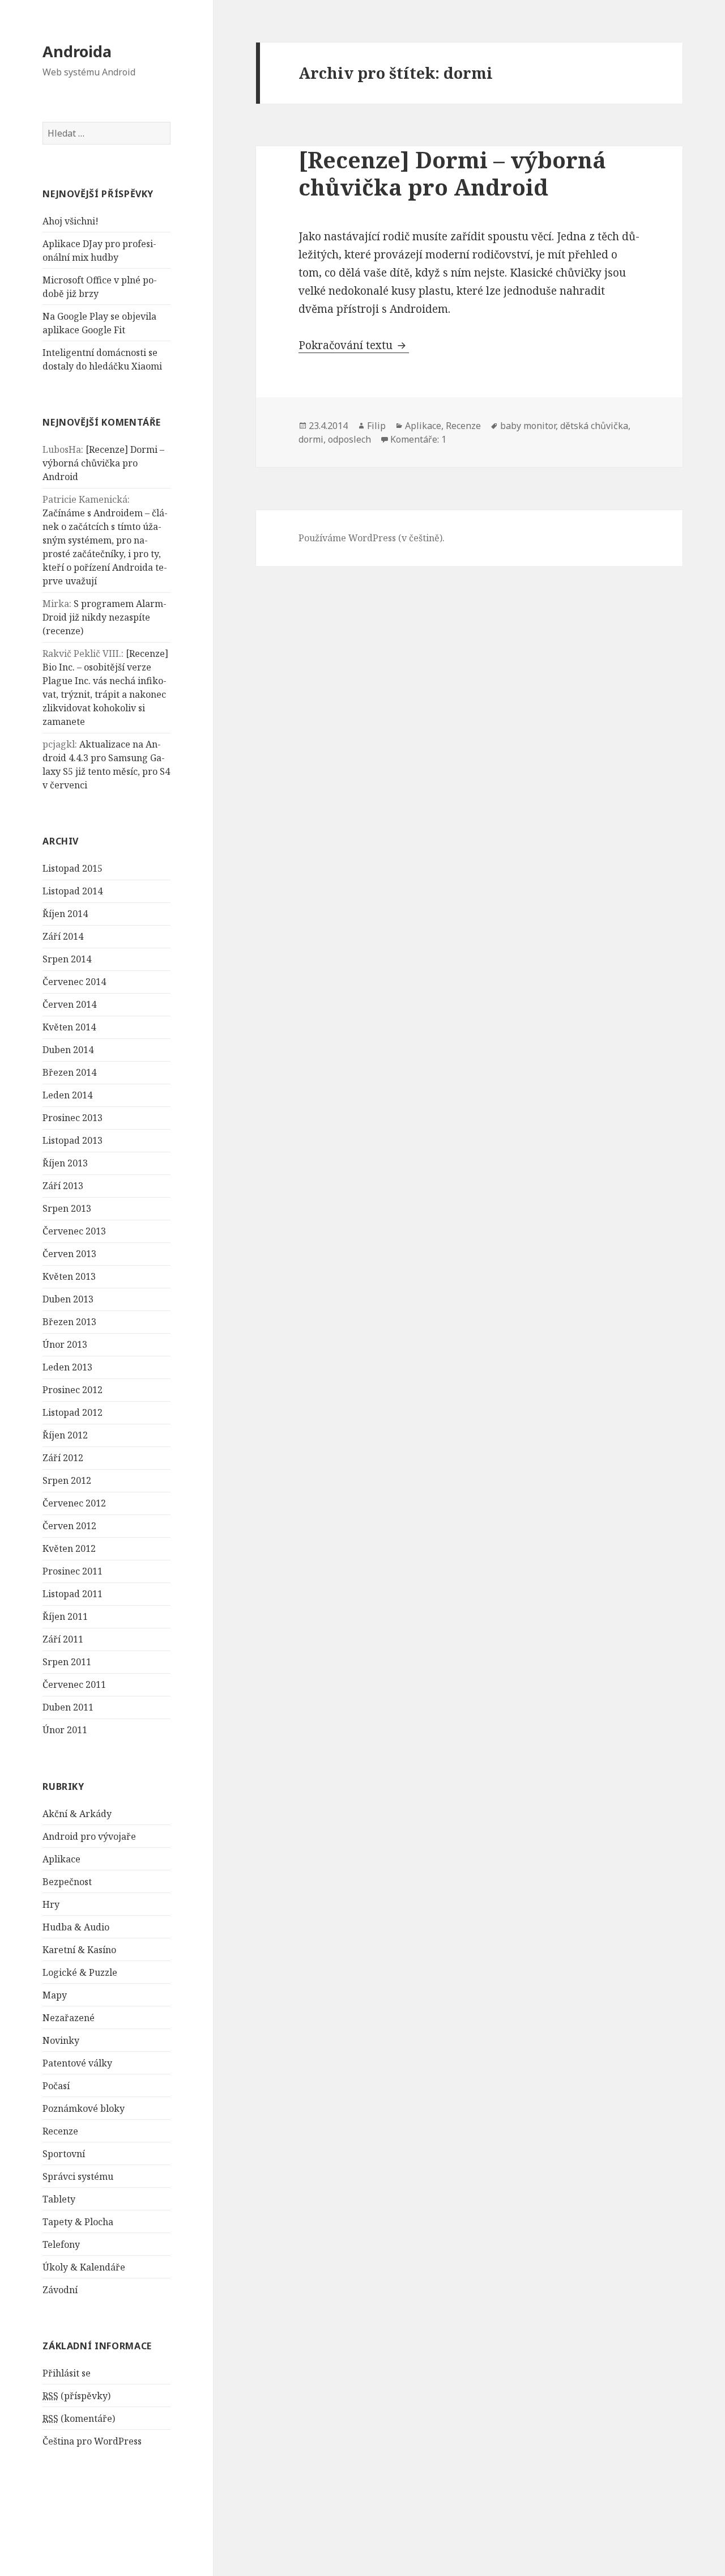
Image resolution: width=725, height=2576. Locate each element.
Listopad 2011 (72, 1594)
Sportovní (64, 2154)
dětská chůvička (594, 426)
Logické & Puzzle (80, 1972)
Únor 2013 (65, 1344)
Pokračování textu (354, 345)
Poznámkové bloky (84, 2108)
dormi (311, 439)
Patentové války (77, 2063)
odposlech (349, 439)
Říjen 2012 (65, 1435)
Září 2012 (63, 1458)
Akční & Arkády (77, 1814)
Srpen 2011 (67, 1662)
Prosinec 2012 (72, 1390)
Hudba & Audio (76, 1927)
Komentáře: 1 (418, 439)
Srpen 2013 (67, 1208)
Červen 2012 (69, 1526)
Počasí (56, 2086)
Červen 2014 (69, 1004)
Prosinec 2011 (72, 1571)
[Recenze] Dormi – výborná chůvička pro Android (103, 463)
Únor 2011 (65, 1730)
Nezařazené (69, 2018)
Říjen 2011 (65, 1616)
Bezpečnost (67, 1882)
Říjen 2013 (65, 1163)
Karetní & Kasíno (79, 1950)
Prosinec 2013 (72, 1118)
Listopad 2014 (72, 891)
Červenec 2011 (74, 1684)
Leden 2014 (67, 1095)
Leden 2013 (67, 1367)
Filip (376, 426)
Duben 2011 (68, 1707)
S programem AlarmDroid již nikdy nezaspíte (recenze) (105, 617)
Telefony (61, 2244)
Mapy (55, 1995)
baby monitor (528, 426)
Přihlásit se (67, 2373)
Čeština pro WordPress (92, 2441)
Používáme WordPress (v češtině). (372, 538)
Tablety (59, 2199)
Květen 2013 (69, 1276)
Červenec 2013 (74, 1231)
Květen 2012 (69, 1548)
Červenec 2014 (74, 982)
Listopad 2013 (72, 1140)
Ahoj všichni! (71, 221)
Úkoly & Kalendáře (84, 2267)
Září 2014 (63, 936)
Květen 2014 (69, 1027)
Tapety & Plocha (78, 2222)
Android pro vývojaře (89, 1836)
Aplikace (61, 1859)
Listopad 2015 (72, 868)
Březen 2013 (69, 1322)
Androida (77, 51)
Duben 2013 (68, 1299)
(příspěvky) (76, 2396)
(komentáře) (79, 2418)
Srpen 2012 (67, 1480)
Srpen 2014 (67, 959)
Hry (51, 1904)
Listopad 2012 (72, 1412)
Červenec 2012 (74, 1503)
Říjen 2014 (65, 914)
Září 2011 (63, 1639)
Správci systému (78, 2176)
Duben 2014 (68, 1050)
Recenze (60, 2131)
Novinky (61, 2040)
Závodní (60, 2290)
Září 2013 (63, 1186)
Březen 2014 (69, 1072)
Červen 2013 (69, 1254)
